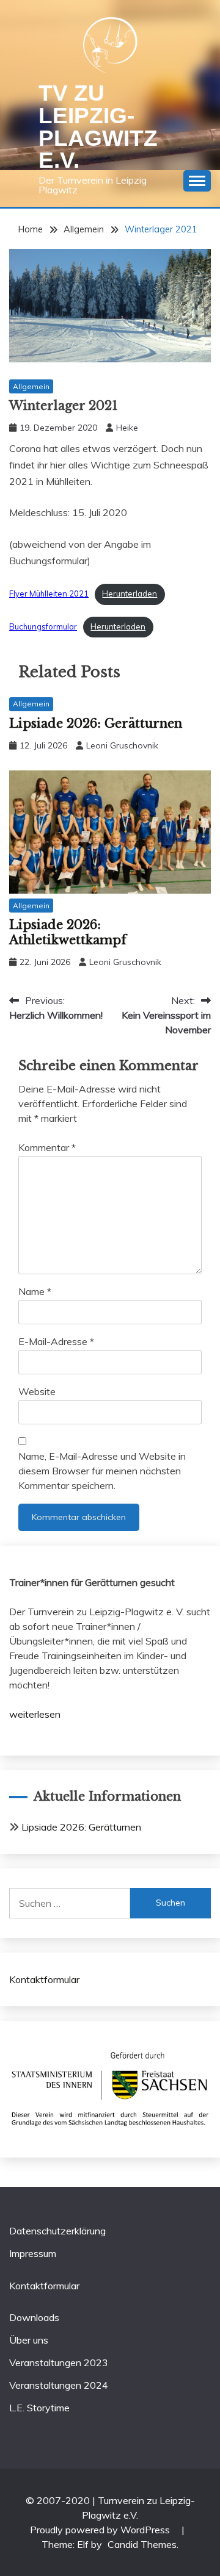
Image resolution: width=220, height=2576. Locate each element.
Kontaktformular (44, 1979)
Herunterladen (130, 594)
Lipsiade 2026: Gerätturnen (96, 723)
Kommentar (47, 1147)
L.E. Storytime (39, 2408)
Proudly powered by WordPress (101, 2530)
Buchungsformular (43, 626)
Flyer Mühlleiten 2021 (49, 594)
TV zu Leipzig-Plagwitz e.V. (98, 127)
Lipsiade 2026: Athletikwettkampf (68, 932)
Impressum (33, 2253)
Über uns (29, 2340)
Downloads (34, 2317)
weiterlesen (35, 1714)
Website (37, 1391)
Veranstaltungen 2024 (59, 2385)
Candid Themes (142, 2544)
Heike (127, 428)
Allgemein (31, 386)
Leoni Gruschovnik (122, 745)
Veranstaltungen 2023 (59, 2363)
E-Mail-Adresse (56, 1341)
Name (35, 1291)
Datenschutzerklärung (57, 2231)
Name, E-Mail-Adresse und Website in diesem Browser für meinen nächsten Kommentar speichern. (102, 1471)
